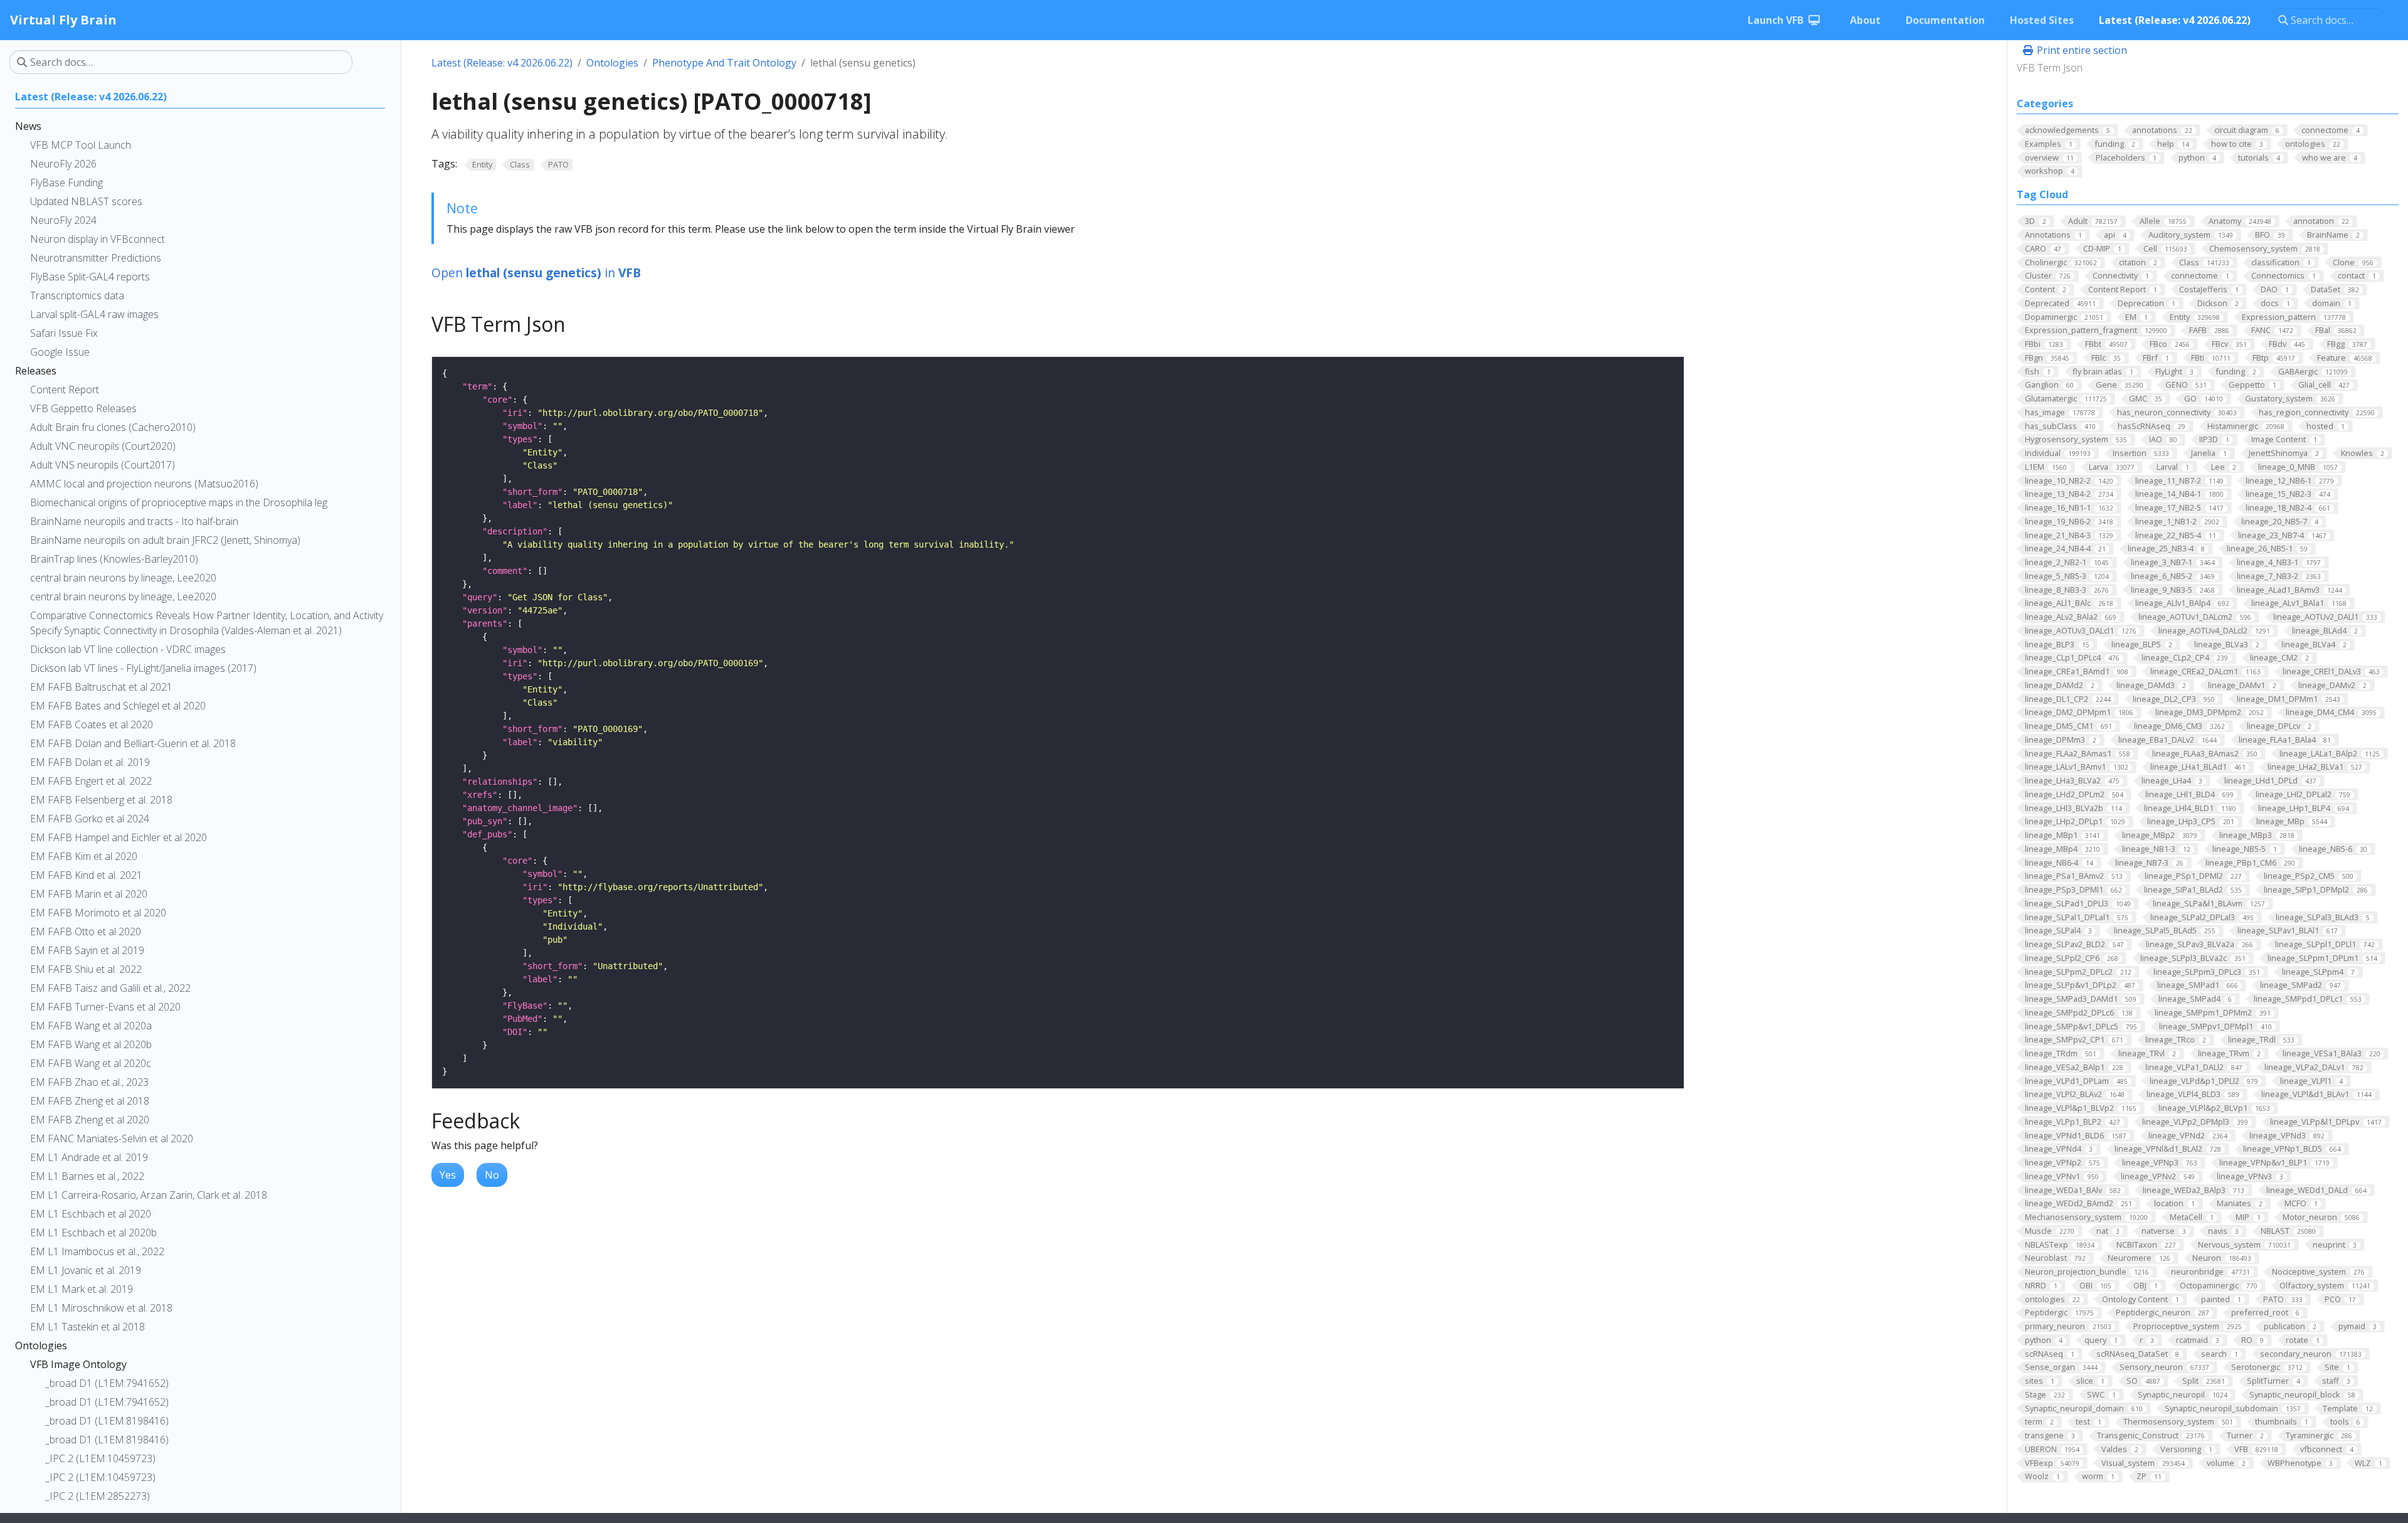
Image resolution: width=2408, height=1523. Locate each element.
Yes (448, 1175)
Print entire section (2081, 50)
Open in (536, 273)
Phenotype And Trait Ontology (724, 63)
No (492, 1175)
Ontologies (612, 63)
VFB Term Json (2050, 68)
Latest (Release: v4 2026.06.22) (502, 63)
